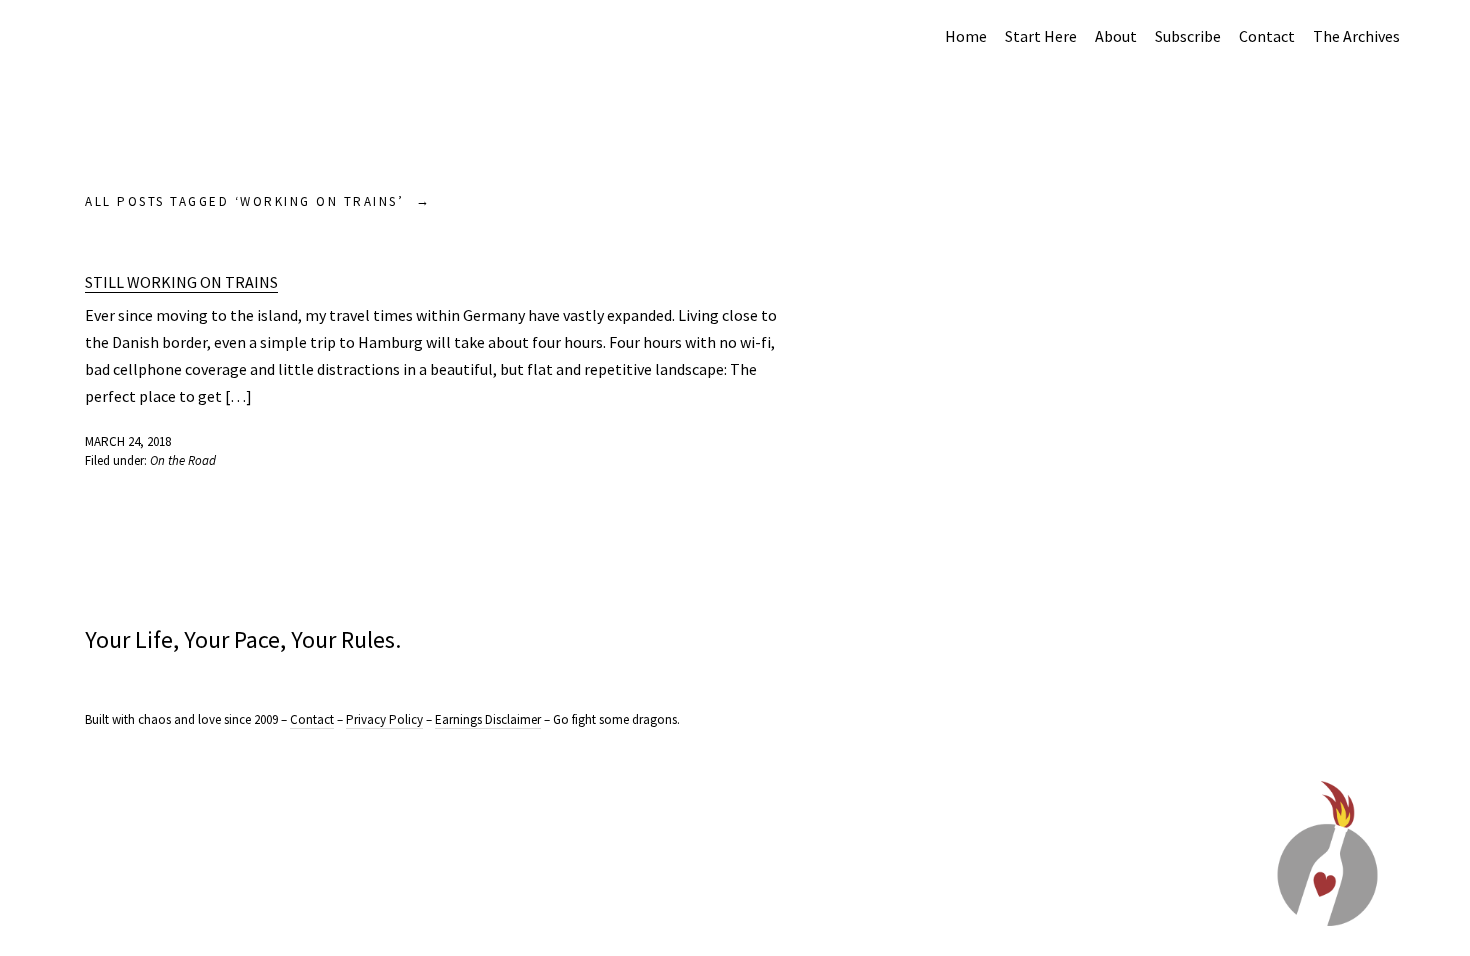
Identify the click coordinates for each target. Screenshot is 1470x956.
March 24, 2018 (128, 441)
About (1116, 36)
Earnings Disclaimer (488, 719)
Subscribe (1188, 36)
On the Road (183, 460)
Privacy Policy (384, 719)
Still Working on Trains (181, 282)
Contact (1267, 36)
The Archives (1356, 36)
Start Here (1041, 36)
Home (966, 36)
